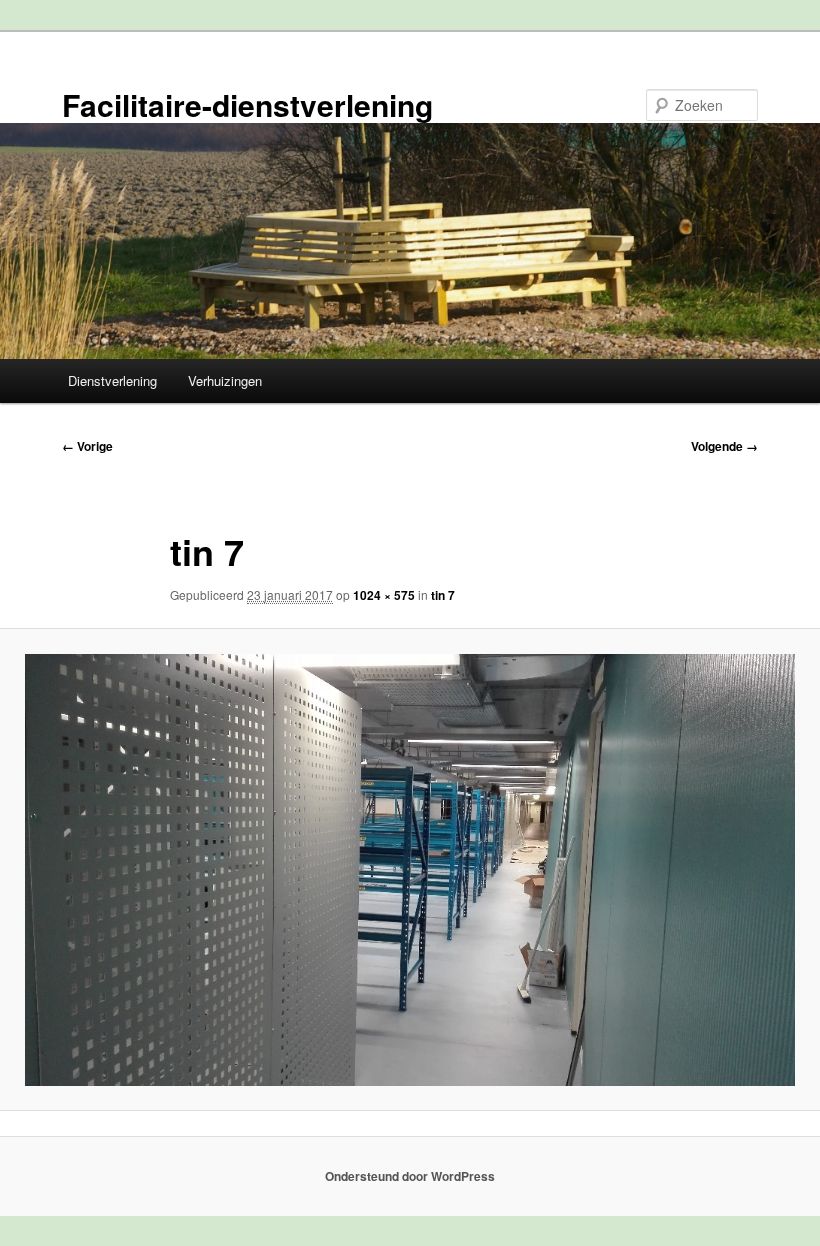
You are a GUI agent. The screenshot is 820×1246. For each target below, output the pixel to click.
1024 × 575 (384, 595)
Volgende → (724, 446)
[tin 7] (410, 870)
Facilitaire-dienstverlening (247, 104)
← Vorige (87, 446)
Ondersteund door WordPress (410, 1176)
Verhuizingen (225, 380)
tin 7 (443, 595)
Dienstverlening (112, 380)
